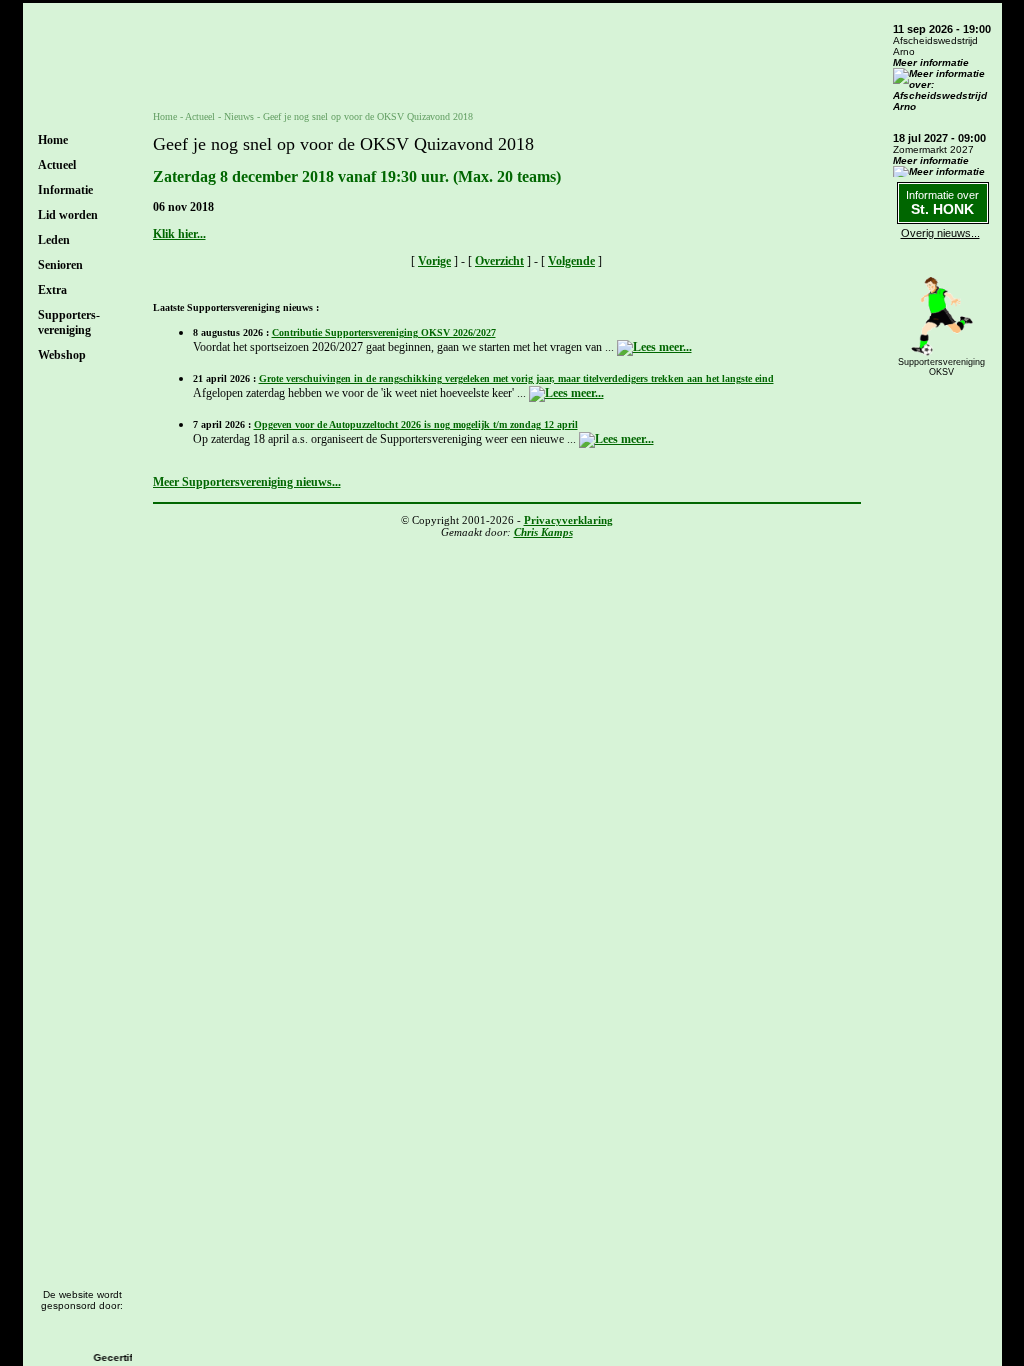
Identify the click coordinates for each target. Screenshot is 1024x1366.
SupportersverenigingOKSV (941, 367)
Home (53, 140)
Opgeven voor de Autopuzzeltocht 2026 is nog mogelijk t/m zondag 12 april (416, 424)
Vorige (434, 261)
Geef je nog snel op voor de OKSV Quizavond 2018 (368, 116)
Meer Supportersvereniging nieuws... (247, 482)
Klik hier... (179, 234)
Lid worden (68, 215)
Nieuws (239, 116)
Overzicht (499, 261)
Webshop (62, 355)
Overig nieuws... (940, 233)
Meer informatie (931, 62)
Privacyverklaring (568, 520)
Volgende (571, 261)
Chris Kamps (543, 532)
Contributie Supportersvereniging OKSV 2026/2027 (384, 332)
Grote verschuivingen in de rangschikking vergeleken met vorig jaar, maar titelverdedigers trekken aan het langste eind (516, 378)
